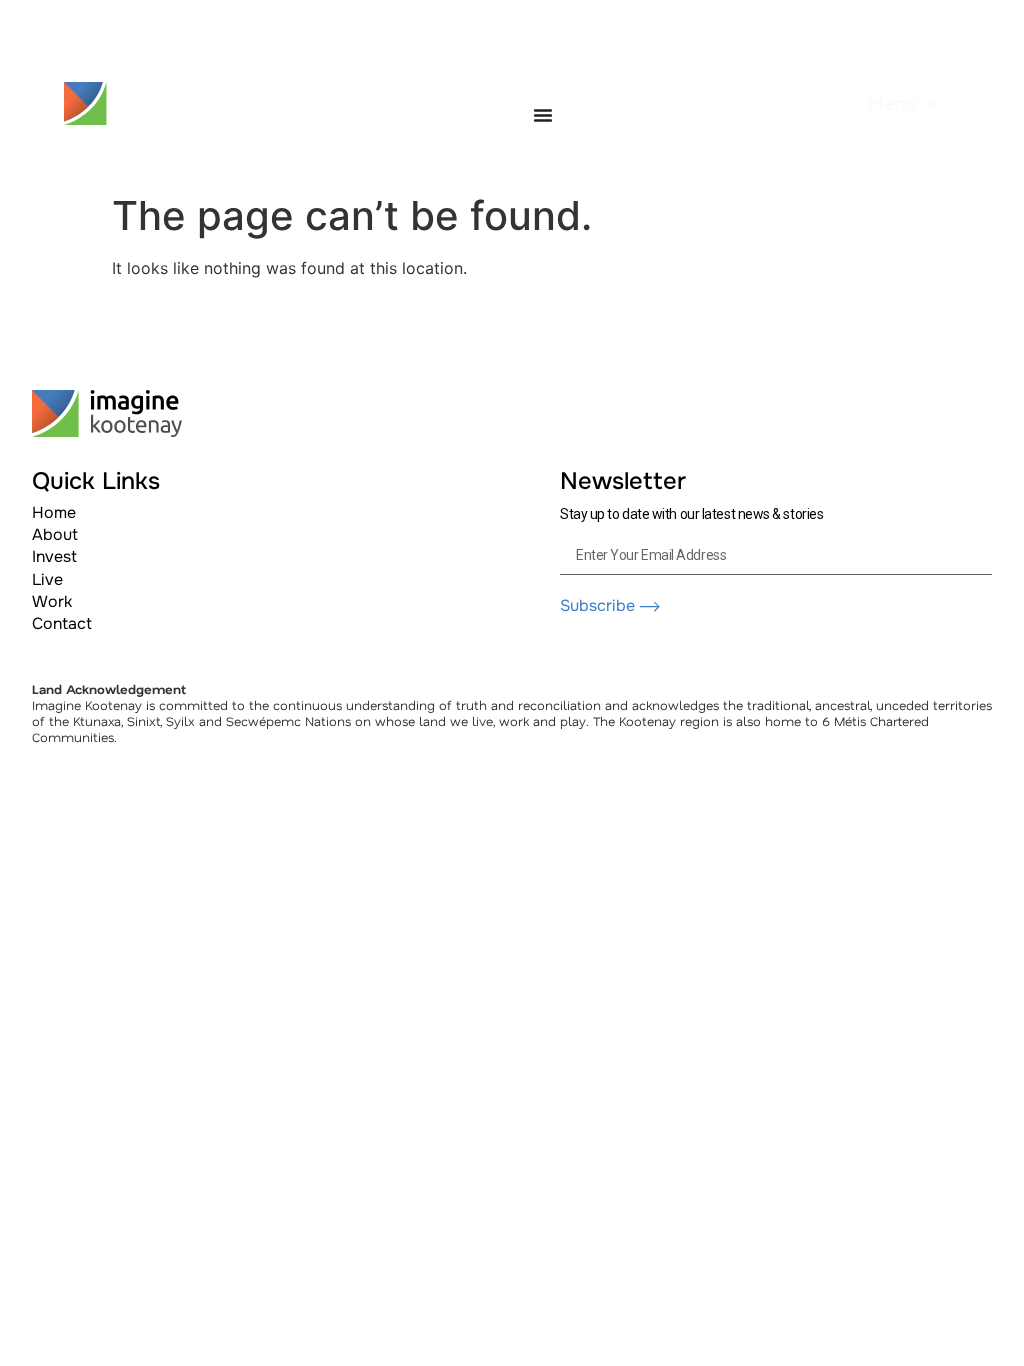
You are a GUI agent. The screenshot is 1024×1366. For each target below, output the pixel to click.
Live (47, 579)
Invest (54, 556)
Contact (62, 623)
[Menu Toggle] (543, 115)
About (55, 534)
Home (54, 512)
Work (52, 601)
